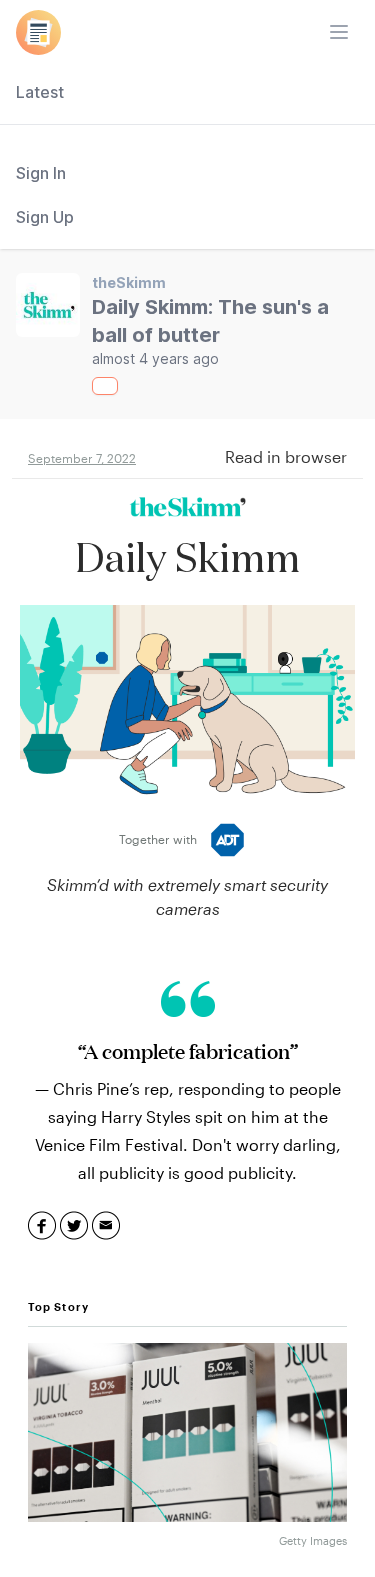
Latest (40, 92)
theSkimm (129, 282)
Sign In (41, 173)
